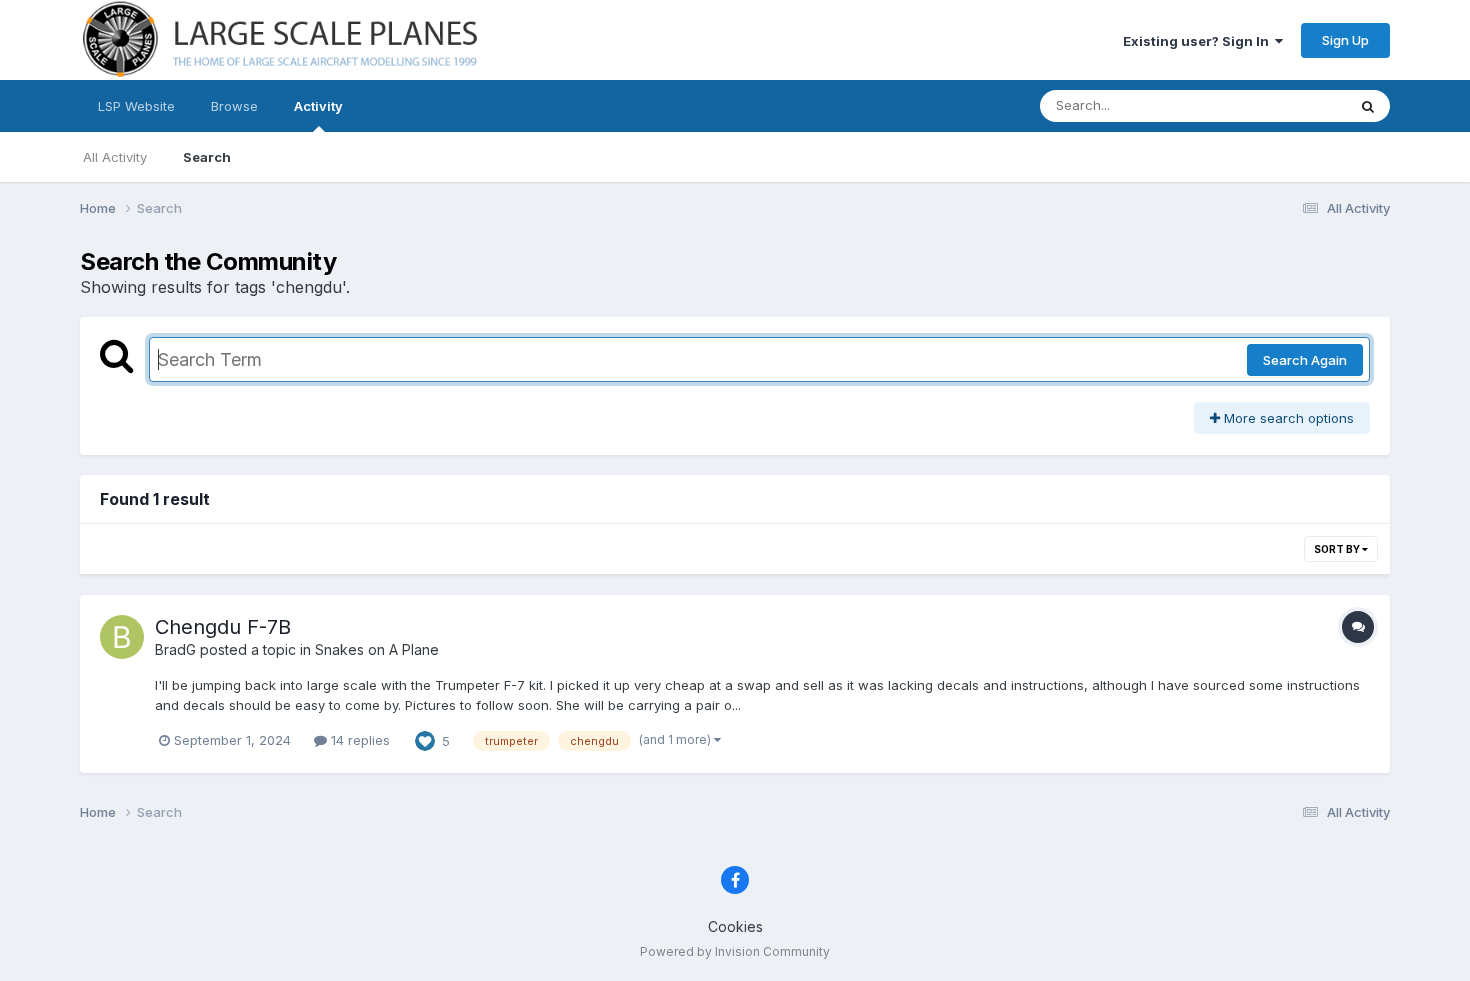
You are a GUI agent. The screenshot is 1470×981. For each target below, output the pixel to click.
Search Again (1305, 360)
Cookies (735, 926)
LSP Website (136, 106)
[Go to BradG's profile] (122, 637)
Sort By (1338, 549)
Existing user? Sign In (1199, 41)
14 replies (358, 740)
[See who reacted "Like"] (425, 739)
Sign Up (1345, 40)
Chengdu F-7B (223, 627)
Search (207, 157)
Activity (318, 106)
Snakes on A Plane (377, 649)
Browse (234, 106)
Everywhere (1284, 105)
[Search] (1368, 106)
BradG (175, 649)
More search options (1287, 418)
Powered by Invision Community (735, 951)
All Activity (115, 157)
